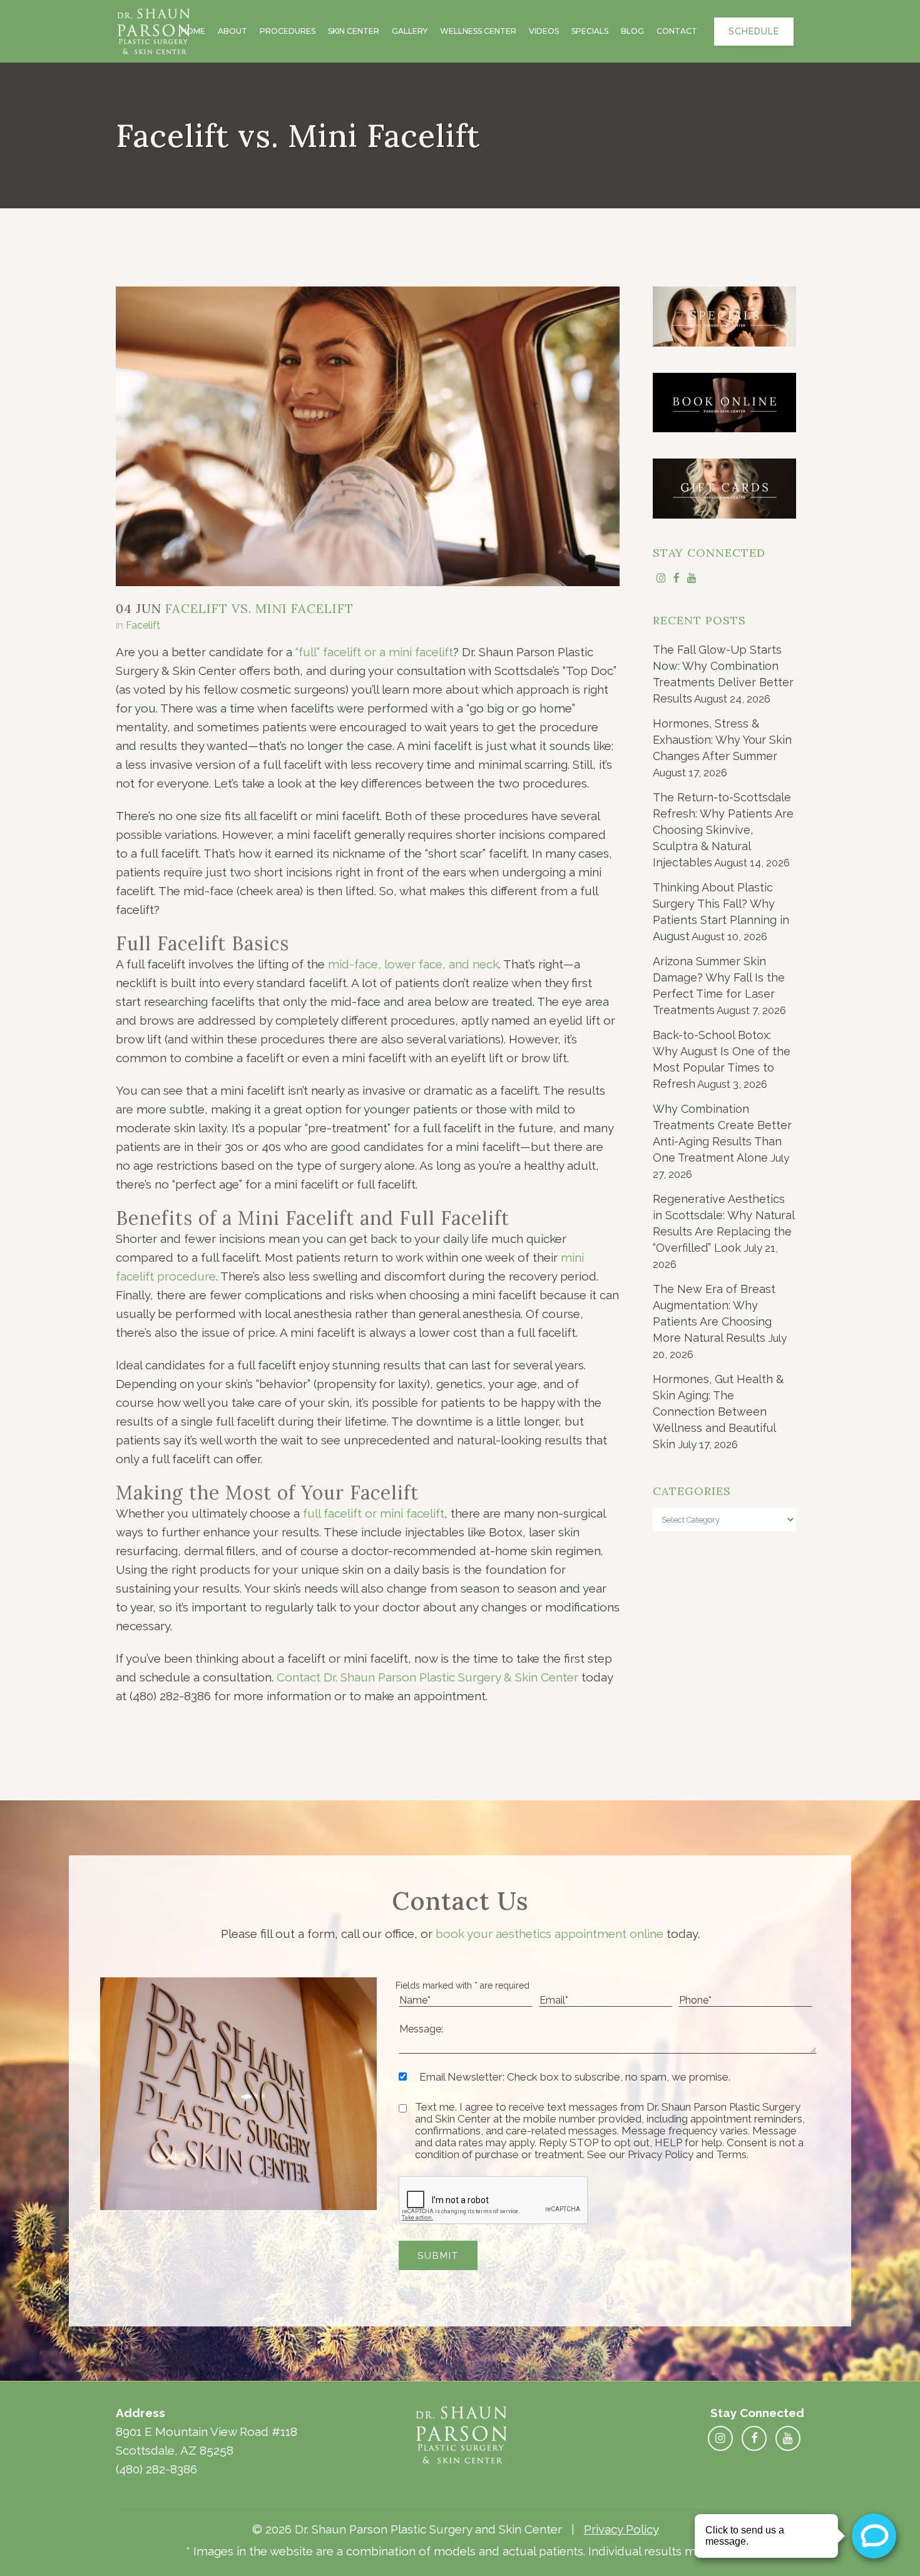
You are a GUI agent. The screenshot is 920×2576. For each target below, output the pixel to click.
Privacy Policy (621, 2529)
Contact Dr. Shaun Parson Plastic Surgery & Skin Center (427, 1677)
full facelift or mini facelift (374, 1513)
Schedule (754, 31)
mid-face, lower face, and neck (413, 964)
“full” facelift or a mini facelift (374, 652)
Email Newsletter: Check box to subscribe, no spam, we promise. (575, 2077)
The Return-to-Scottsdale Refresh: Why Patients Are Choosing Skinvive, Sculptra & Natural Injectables (723, 830)
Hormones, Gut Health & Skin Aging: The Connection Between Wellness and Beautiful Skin (718, 1412)
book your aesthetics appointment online (549, 1934)
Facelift (143, 625)
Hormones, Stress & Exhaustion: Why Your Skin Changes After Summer (722, 740)
